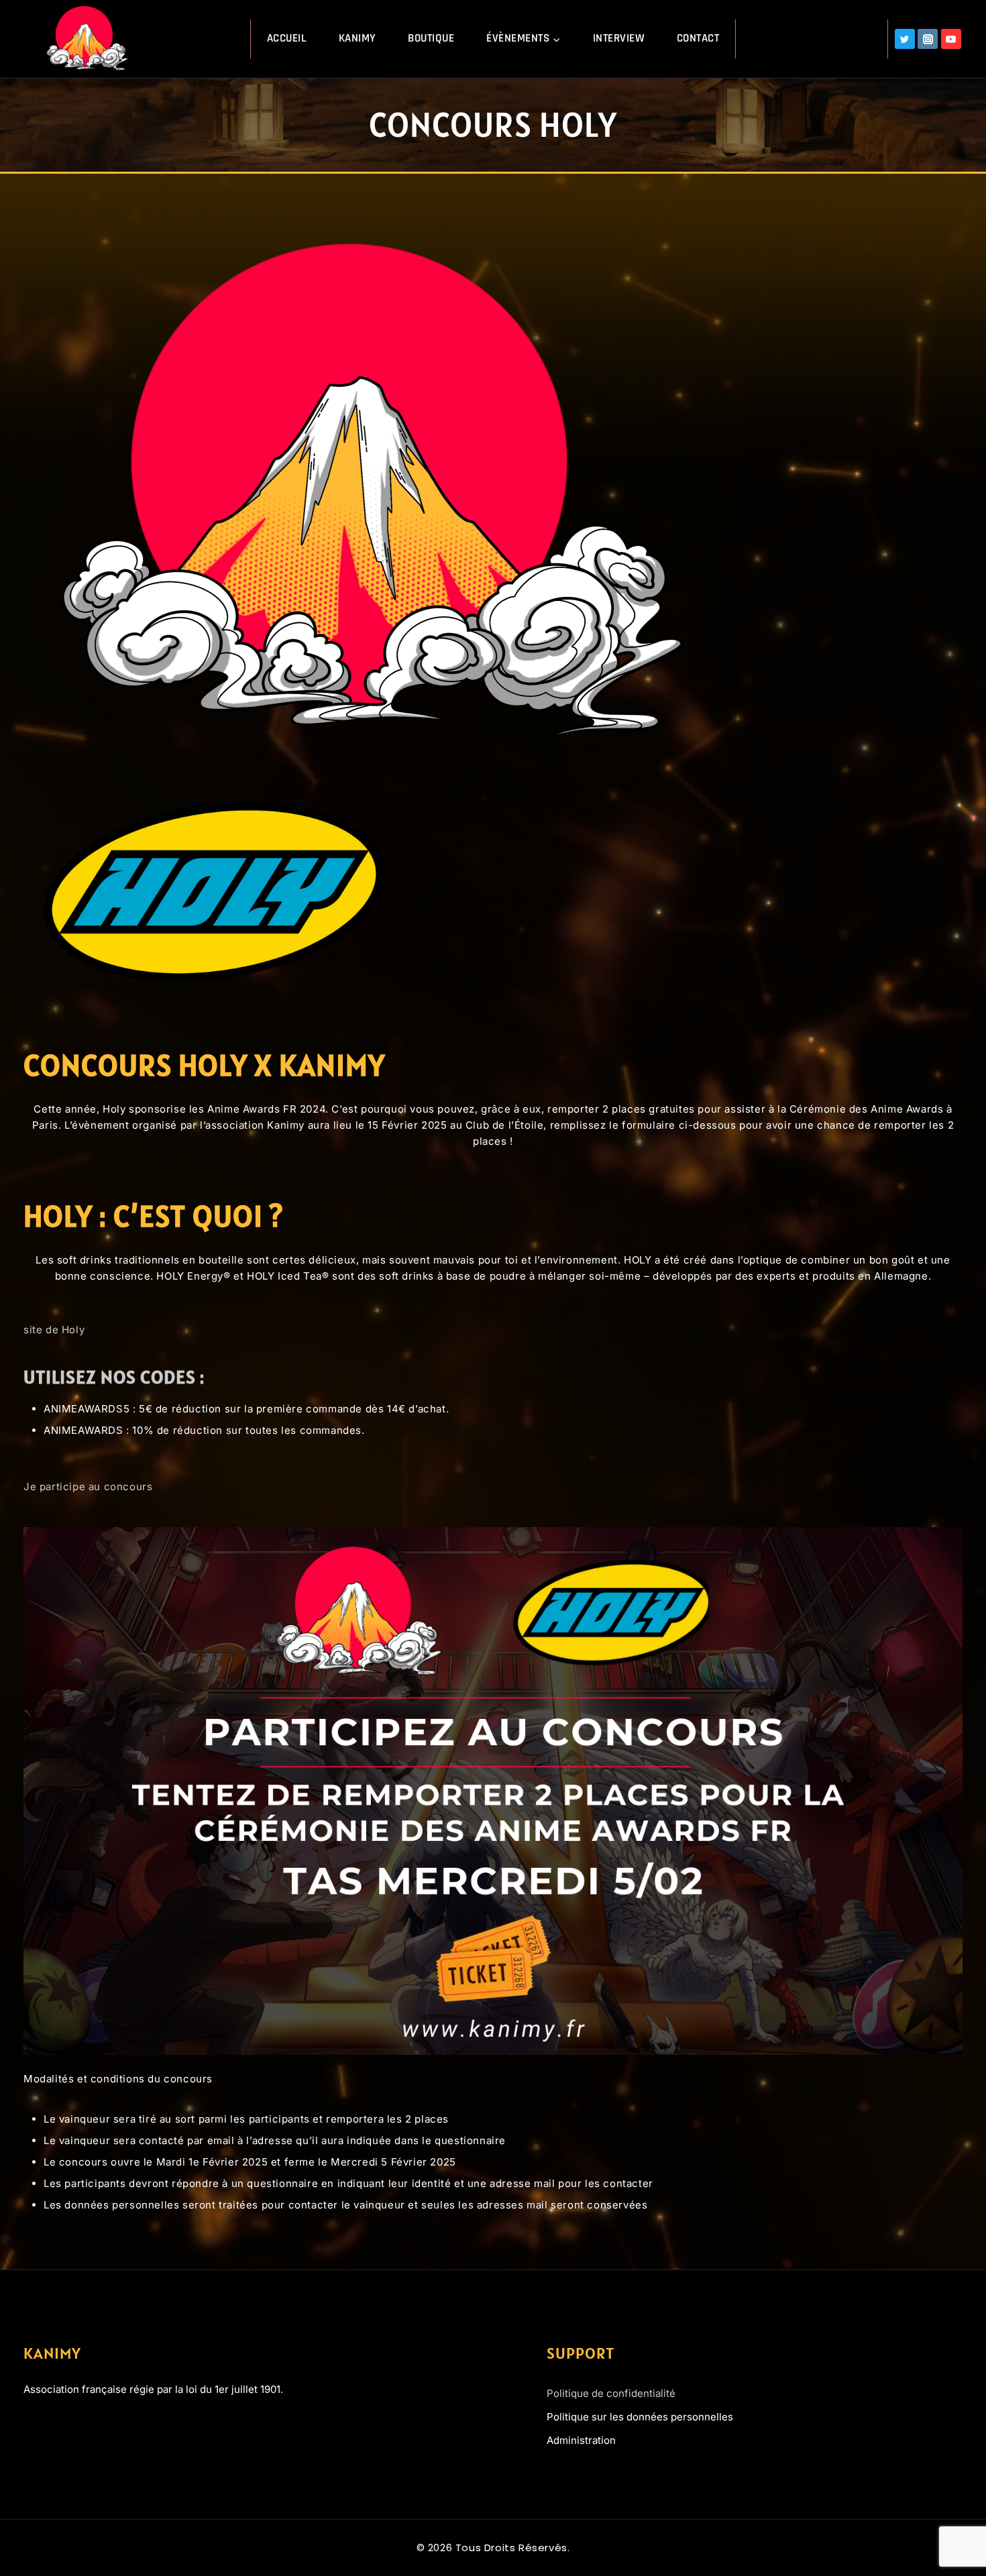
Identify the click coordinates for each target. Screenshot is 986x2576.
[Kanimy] (89, 39)
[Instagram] (928, 39)
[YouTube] (951, 39)
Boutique (431, 38)
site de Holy (54, 1330)
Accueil (287, 38)
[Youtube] (80, 2426)
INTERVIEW (619, 38)
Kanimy (358, 38)
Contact (698, 38)
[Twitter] (905, 39)
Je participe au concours (88, 1487)
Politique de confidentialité (611, 2393)
